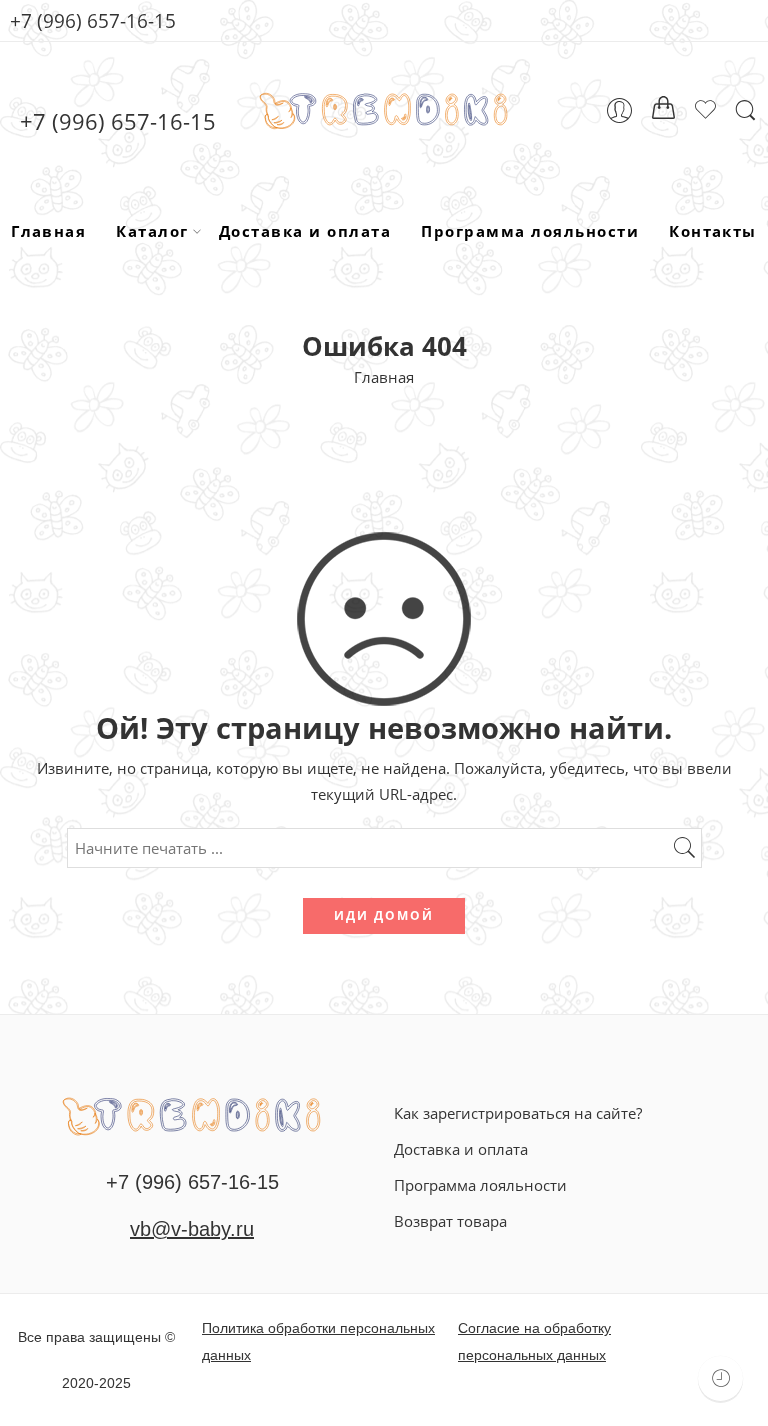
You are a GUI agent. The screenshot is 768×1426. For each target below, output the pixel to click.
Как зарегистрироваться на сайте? (518, 1113)
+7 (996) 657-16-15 (93, 20)
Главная (48, 231)
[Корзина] (664, 111)
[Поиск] (745, 110)
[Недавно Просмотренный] (720, 1378)
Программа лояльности (530, 231)
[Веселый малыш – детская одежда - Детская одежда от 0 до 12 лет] (383, 110)
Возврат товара (450, 1221)
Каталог (152, 231)
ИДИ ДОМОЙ (384, 915)
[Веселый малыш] (192, 1114)
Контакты (713, 231)
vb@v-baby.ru (192, 1229)
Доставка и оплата (305, 231)
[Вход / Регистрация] (619, 110)
